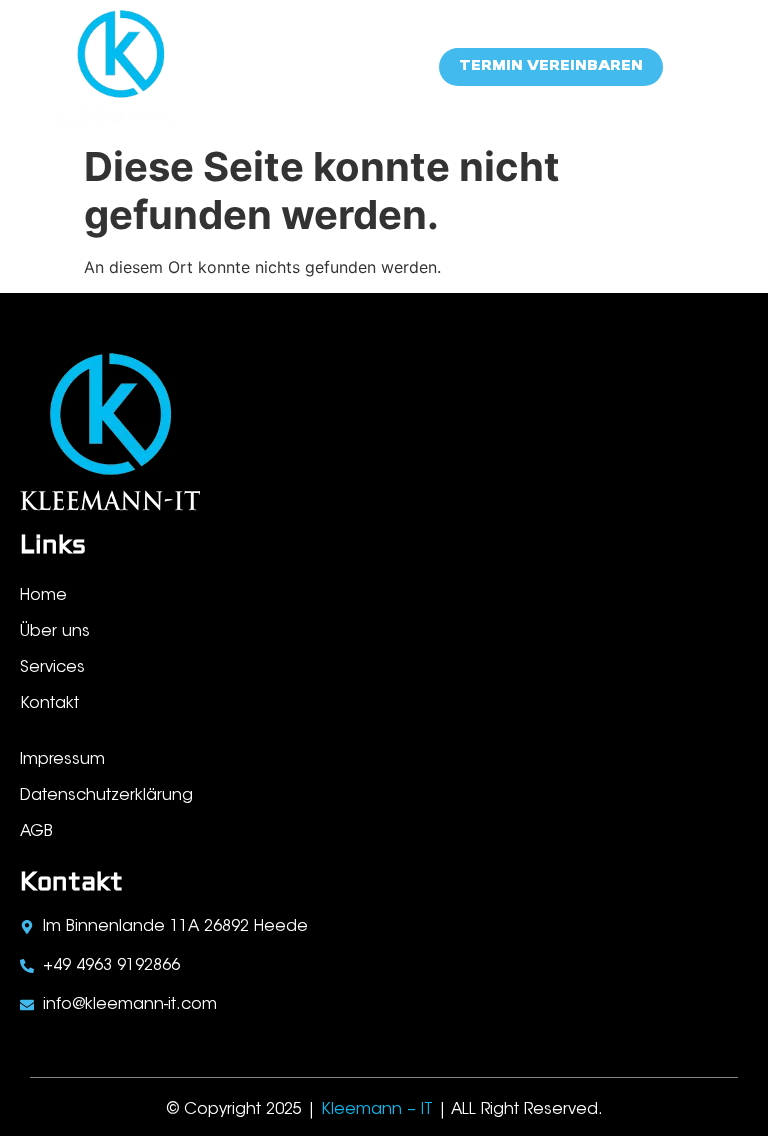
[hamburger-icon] (705, 67)
